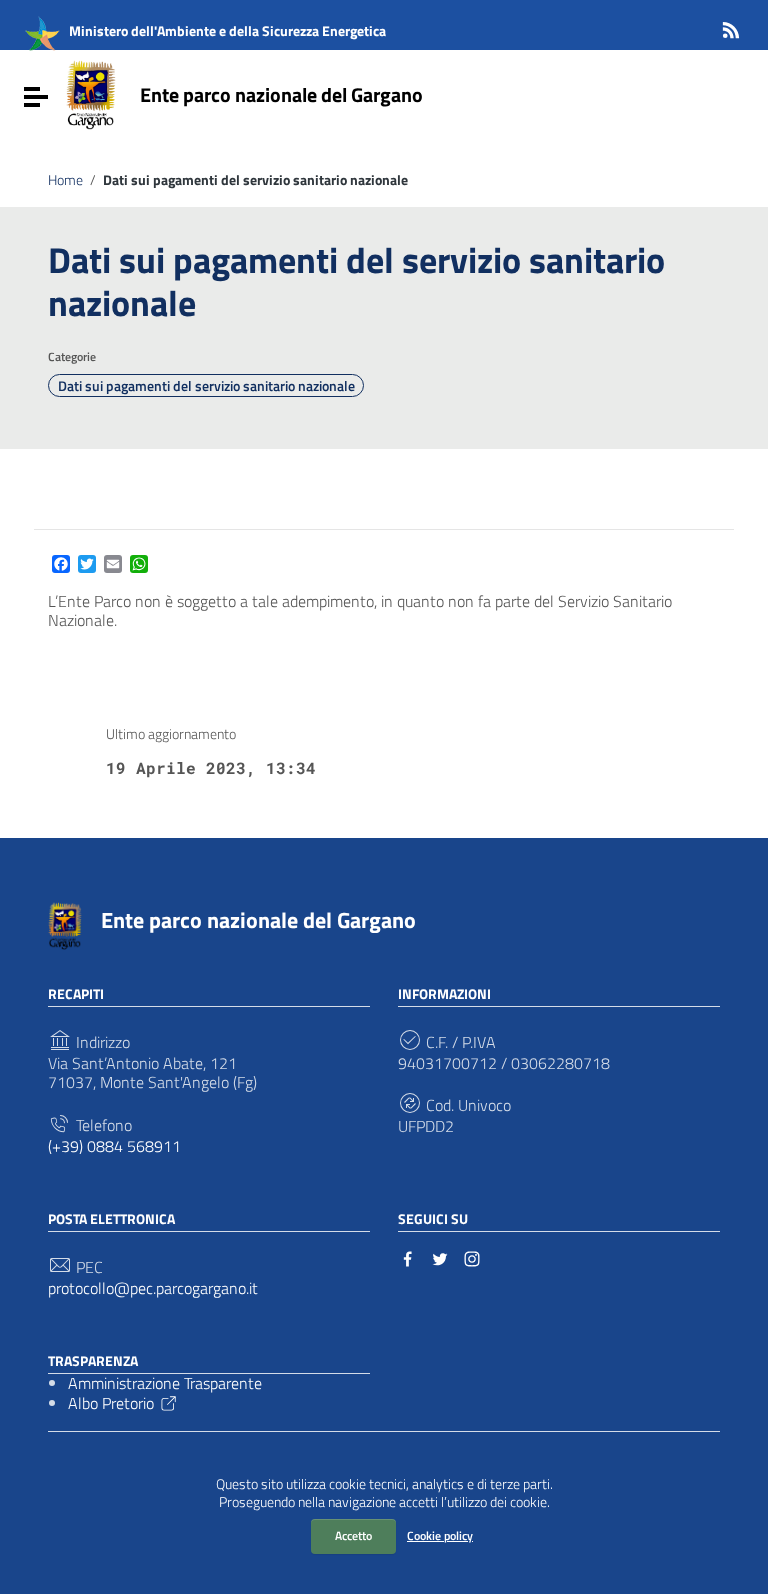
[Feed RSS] (731, 26)
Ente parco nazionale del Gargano (281, 94)
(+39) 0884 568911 (114, 1146)
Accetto (353, 1535)
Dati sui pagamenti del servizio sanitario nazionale (206, 386)
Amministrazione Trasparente (165, 1383)
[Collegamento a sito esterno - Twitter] (440, 1257)
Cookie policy (440, 1535)
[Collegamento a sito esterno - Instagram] (472, 1257)
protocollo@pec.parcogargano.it (153, 1288)
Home (65, 180)
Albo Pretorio (111, 1403)
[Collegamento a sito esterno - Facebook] (408, 1257)
